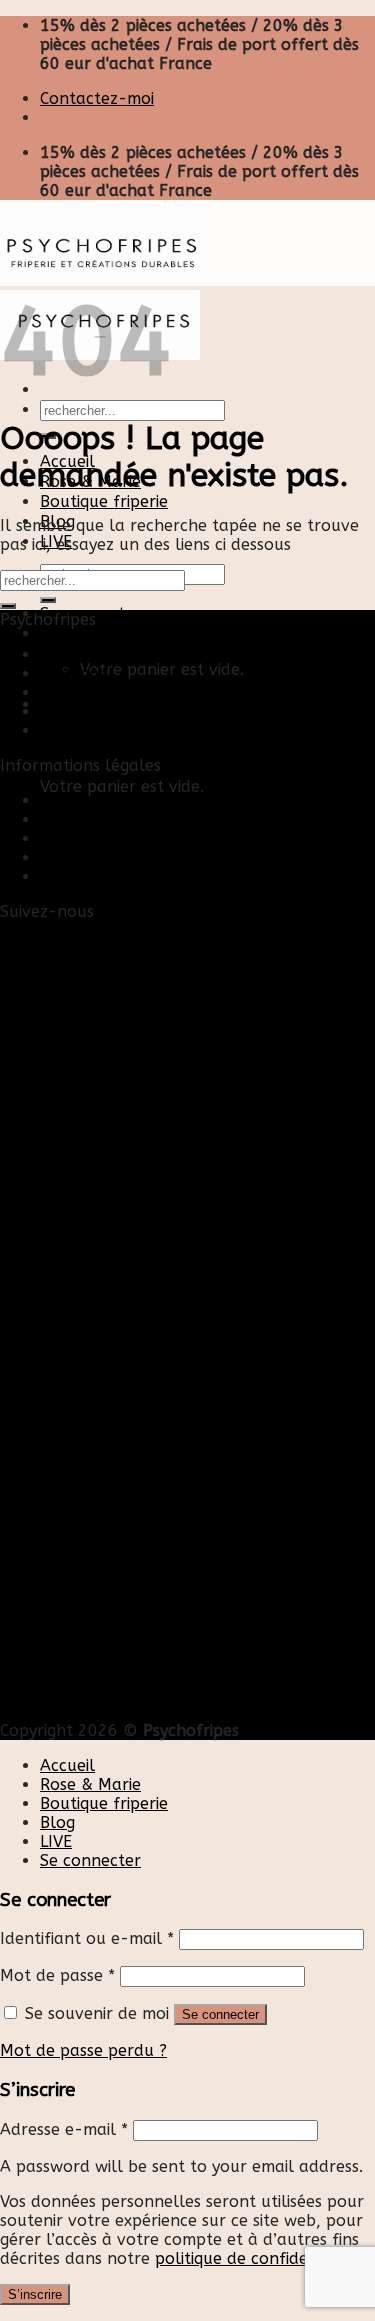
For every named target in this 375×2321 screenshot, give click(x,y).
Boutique (74, 673)
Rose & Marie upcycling (129, 730)
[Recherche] (48, 600)
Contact (70, 800)
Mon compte (88, 819)
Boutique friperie (104, 501)
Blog (57, 692)
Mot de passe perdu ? (83, 2050)
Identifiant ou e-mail (87, 1938)
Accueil (67, 654)
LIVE (56, 1841)
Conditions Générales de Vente (157, 857)
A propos (75, 711)
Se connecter (220, 2014)
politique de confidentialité (259, 2258)
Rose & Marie (90, 1784)
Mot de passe (57, 1975)
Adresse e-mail (64, 2129)
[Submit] (8, 606)
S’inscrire (35, 2294)
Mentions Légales (106, 838)
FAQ (55, 876)
